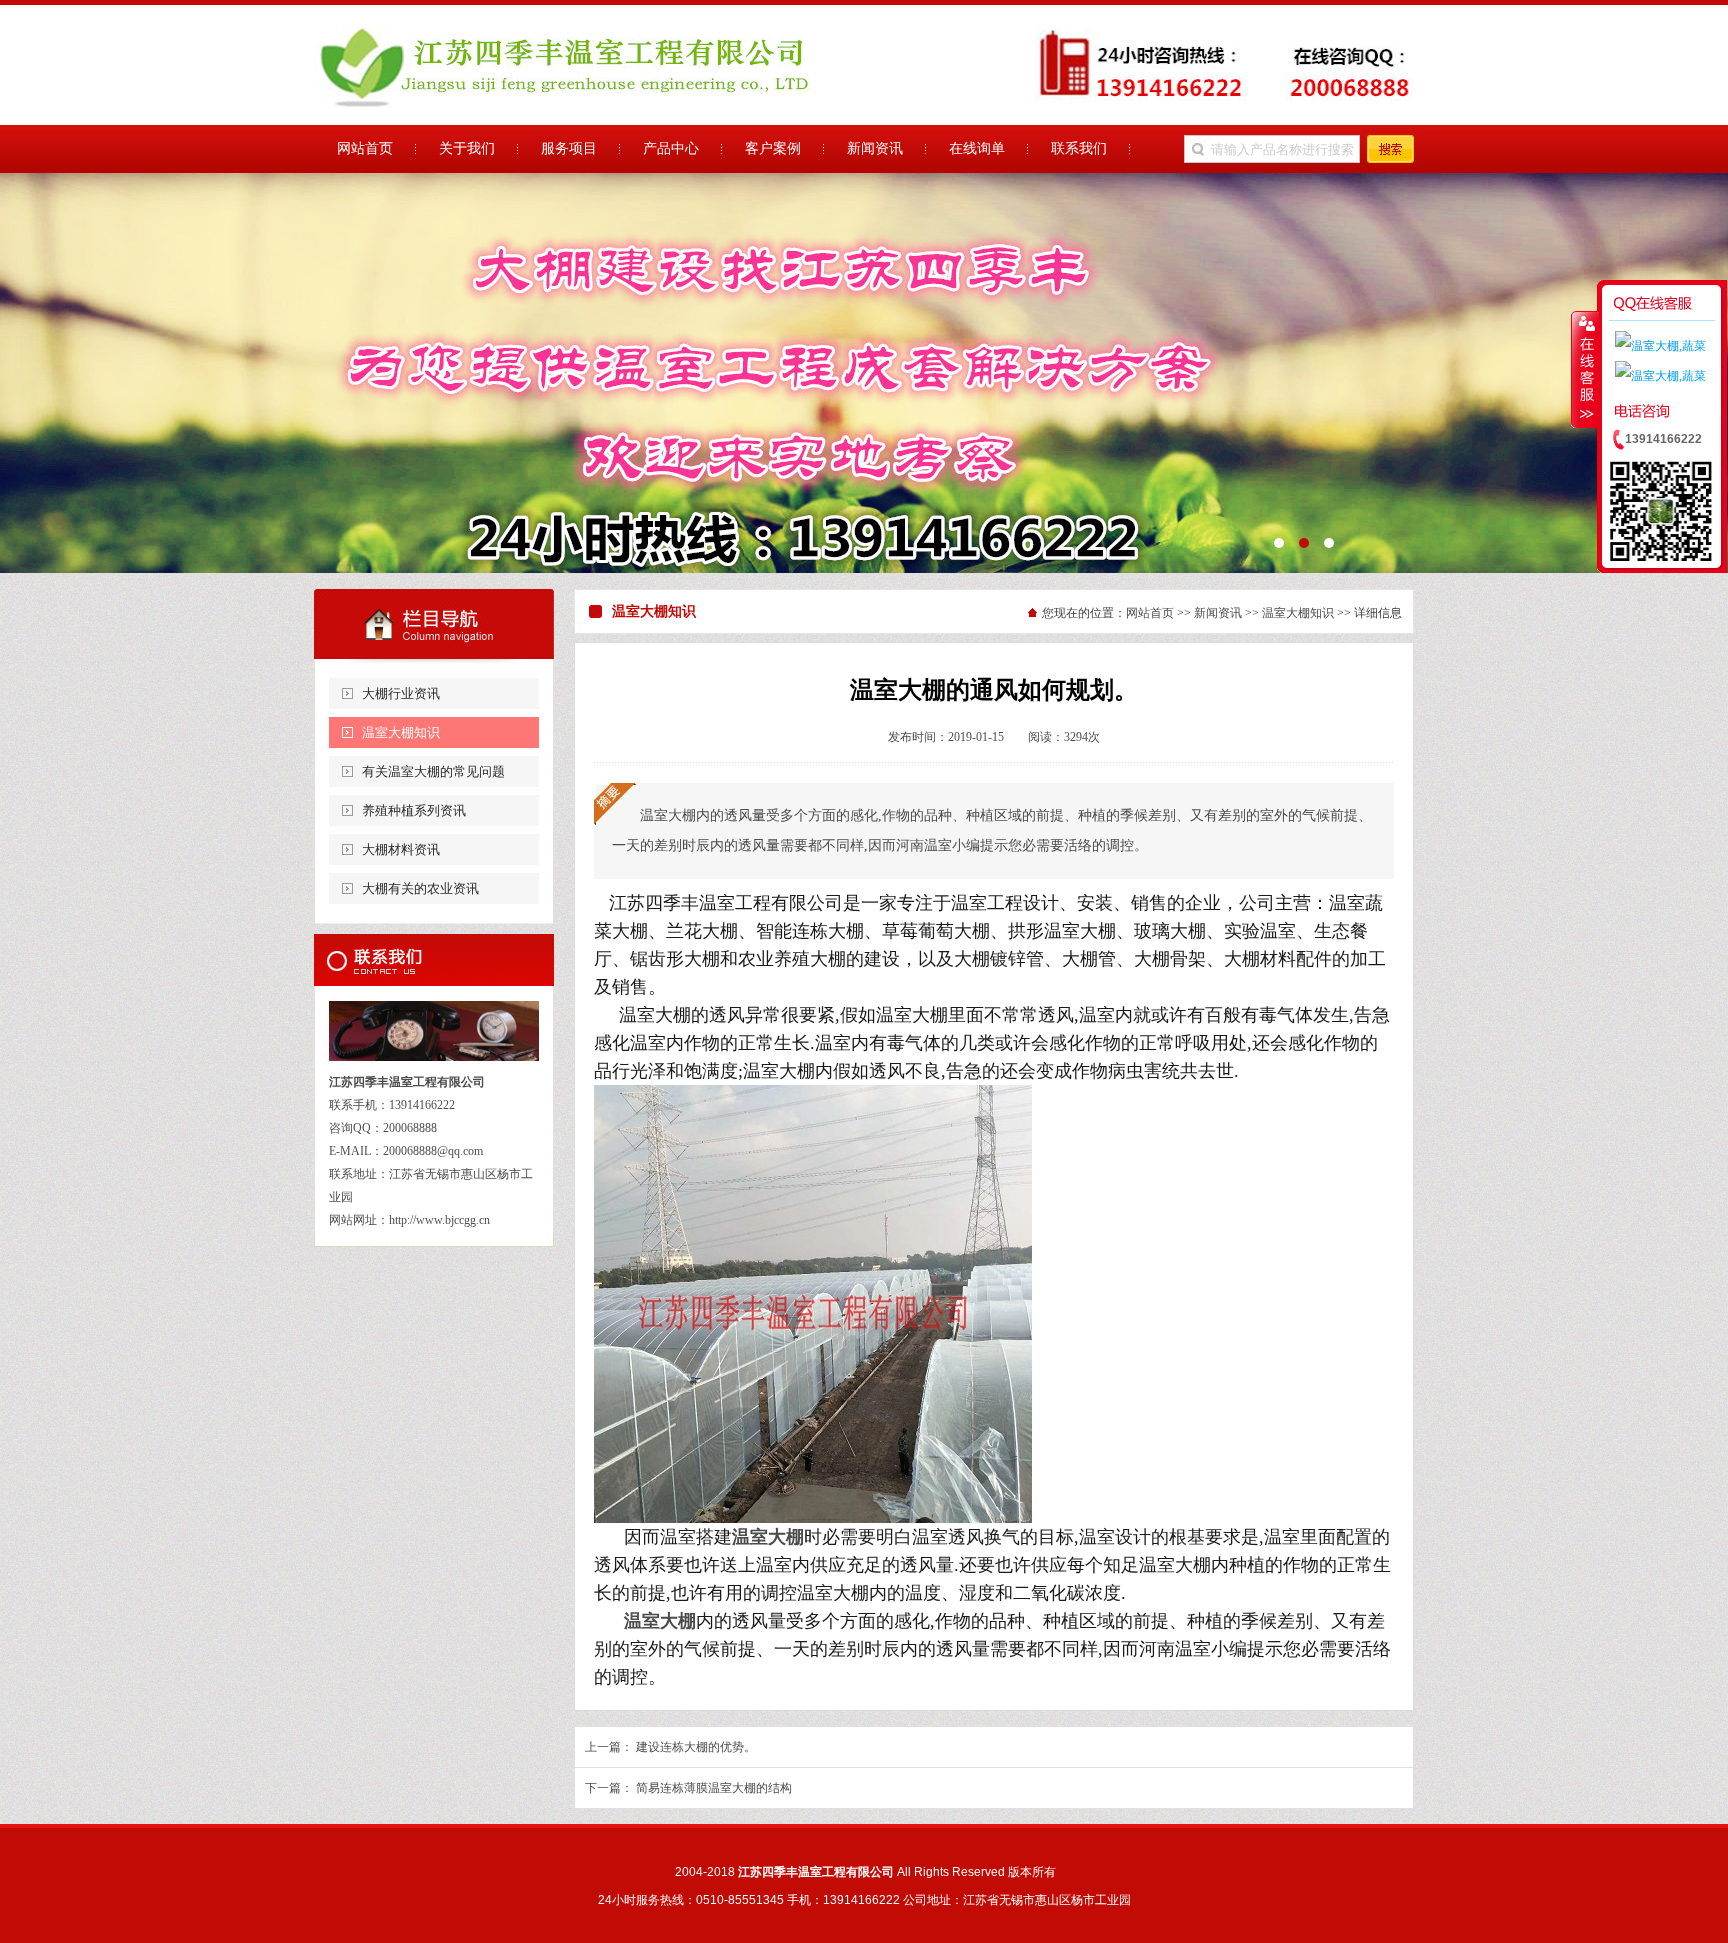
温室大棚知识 (401, 732)
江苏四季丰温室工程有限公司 (864, 373)
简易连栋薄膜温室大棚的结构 (714, 1788)
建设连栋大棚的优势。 (696, 1747)
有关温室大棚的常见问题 (433, 771)
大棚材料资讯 (401, 849)
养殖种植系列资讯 (414, 810)
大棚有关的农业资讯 (420, 888)
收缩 (1585, 369)
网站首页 (1150, 613)
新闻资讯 (1218, 613)
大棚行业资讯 (401, 693)
